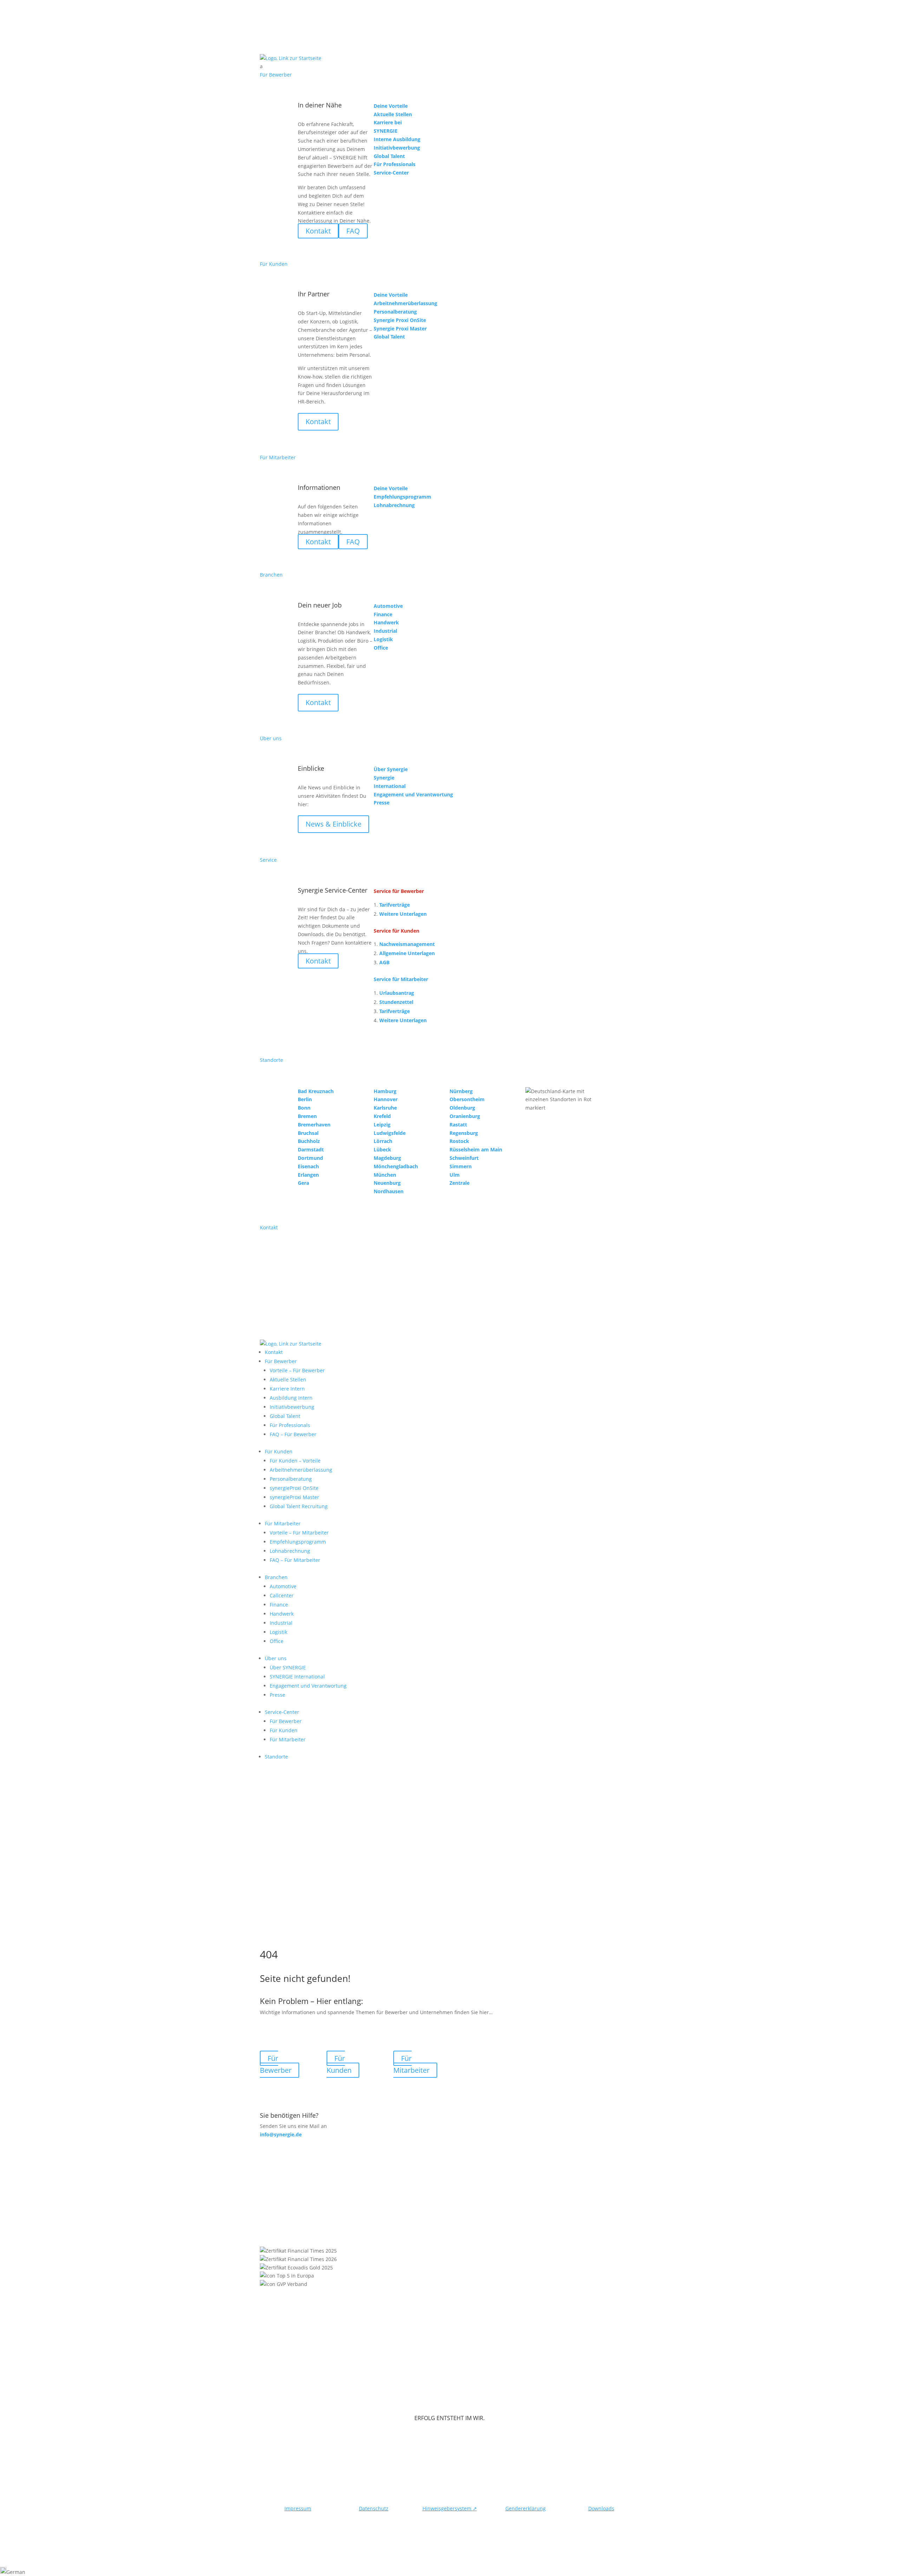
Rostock (459, 1141)
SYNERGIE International (297, 1677)
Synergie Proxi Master (400, 328)
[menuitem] (449, 66)
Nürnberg (461, 1091)
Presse (277, 1695)
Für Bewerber (281, 1361)
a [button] (261, 66)
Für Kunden (279, 1451)
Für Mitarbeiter (283, 1523)
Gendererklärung (526, 2508)
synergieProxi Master (294, 1497)
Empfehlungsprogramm (298, 1542)
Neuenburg (387, 1183)
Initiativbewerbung (292, 1407)
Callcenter (282, 1595)
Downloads (601, 2508)
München (385, 1175)
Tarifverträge (395, 905)
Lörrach (383, 1141)
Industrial (281, 1623)
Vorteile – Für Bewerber (297, 1370)
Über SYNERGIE (288, 1667)
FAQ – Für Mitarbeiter (295, 1560)
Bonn (304, 1108)
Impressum (298, 2508)
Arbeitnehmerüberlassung (301, 1470)
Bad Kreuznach (316, 1091)
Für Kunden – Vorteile (295, 1461)
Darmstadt (311, 1149)
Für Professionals (290, 1425)
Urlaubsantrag (397, 993)
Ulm (455, 1175)
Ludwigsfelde (390, 1133)
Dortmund (310, 1158)
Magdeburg (387, 1158)
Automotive (283, 1586)
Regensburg (464, 1133)
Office (277, 1641)
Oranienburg (465, 1116)
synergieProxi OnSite (294, 1488)
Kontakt (318, 422)
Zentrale (460, 1183)
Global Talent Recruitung (299, 1506)
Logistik (278, 1632)
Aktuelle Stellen (288, 1379)
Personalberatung (291, 1479)
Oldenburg (462, 1108)
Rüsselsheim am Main (476, 1149)
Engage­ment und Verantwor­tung (308, 1686)
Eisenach (308, 1166)
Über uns (276, 1658)
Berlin (305, 1099)
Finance (279, 1605)
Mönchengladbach (396, 1166)
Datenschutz (374, 2508)
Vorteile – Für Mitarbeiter (299, 1533)
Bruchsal (308, 1133)
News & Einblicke (333, 824)
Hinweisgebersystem (450, 2508)
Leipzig (382, 1125)
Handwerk (282, 1614)
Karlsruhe (385, 1108)
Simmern (461, 1166)
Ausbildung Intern (291, 1398)
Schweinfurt (464, 1158)
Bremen (307, 1116)
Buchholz (309, 1141)
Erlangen (308, 1175)
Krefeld (382, 1116)
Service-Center (282, 1712)
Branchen (276, 1577)
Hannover (386, 1099)
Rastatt (458, 1125)
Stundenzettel (396, 1002)
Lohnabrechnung (290, 1551)
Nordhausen (389, 1191)
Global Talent (285, 1416)
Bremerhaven (314, 1125)
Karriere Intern (287, 1389)
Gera (303, 1183)
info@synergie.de (281, 2134)
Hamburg (385, 1091)
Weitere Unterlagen (403, 914)
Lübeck (382, 1149)
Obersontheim (467, 1099)
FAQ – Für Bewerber (293, 1434)
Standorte (276, 1757)
